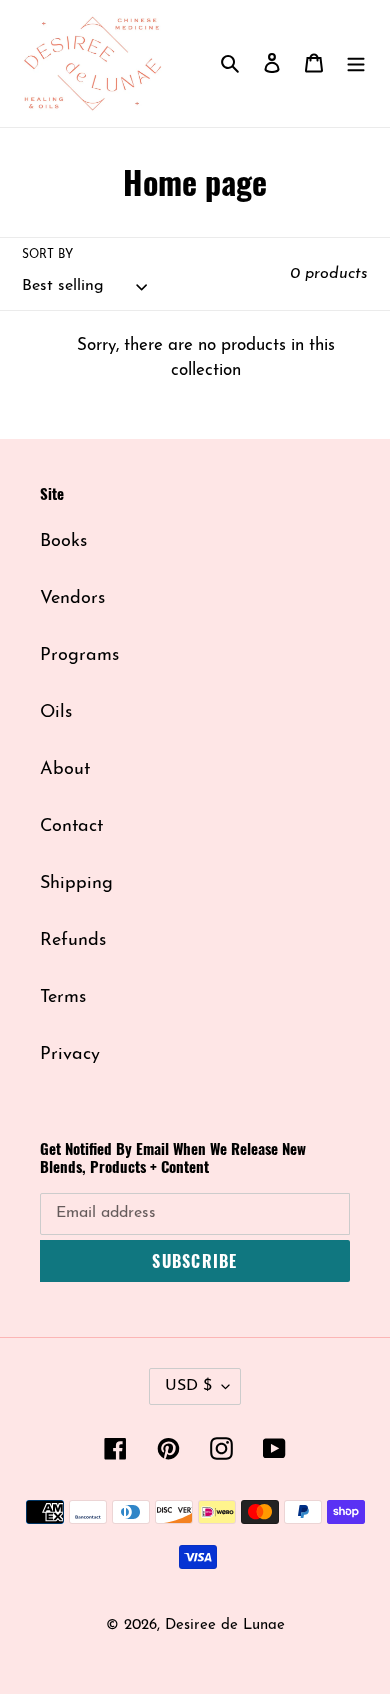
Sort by (47, 255)
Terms (63, 998)
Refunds (73, 941)
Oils (56, 713)
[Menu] (356, 63)
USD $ (188, 1386)
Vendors (72, 599)
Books (63, 542)
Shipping (76, 884)
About (65, 770)
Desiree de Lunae (225, 1625)
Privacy (70, 1055)
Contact (71, 827)
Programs (79, 656)
